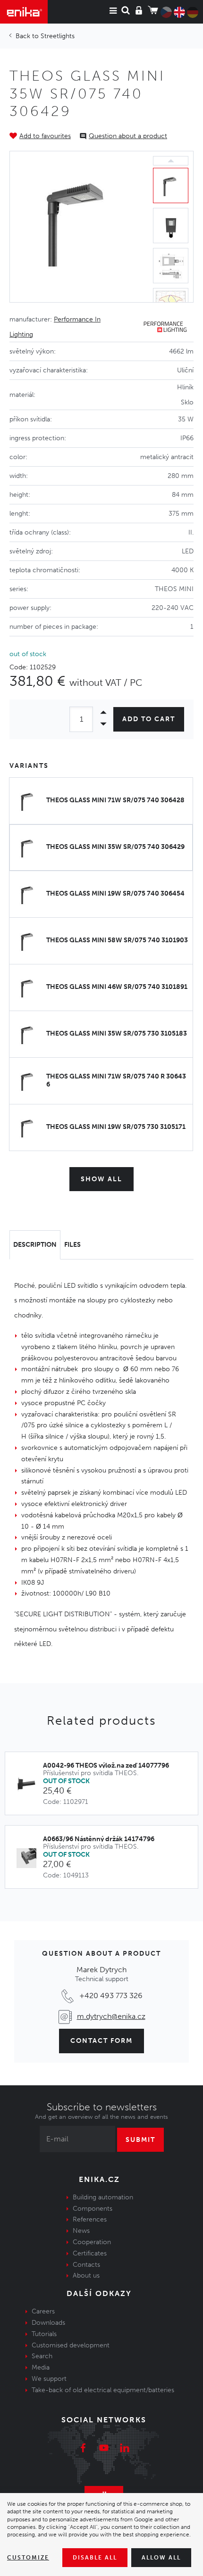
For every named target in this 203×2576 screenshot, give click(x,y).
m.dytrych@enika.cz (111, 2016)
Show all (101, 1179)
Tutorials (44, 2334)
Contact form (101, 2041)
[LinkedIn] (125, 2449)
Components (93, 2209)
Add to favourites (45, 136)
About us (86, 2276)
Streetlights (58, 36)
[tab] (35, 1245)
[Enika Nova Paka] (24, 12)
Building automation (103, 2197)
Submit (140, 2140)
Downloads (48, 2323)
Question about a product (128, 136)
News (81, 2231)
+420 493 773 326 (111, 1996)
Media (41, 2367)
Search (42, 2356)
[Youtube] (104, 2449)
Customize (28, 2558)
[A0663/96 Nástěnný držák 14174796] (29, 1858)
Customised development (71, 2345)
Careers (43, 2311)
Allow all (161, 2558)
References (90, 2219)
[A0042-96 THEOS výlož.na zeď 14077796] (29, 1785)
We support (49, 2379)
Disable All (95, 2558)
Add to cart (149, 719)
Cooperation (92, 2242)
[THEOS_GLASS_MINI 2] (79, 227)
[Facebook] (83, 2449)
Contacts (86, 2265)
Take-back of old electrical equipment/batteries (103, 2390)
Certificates (90, 2253)
